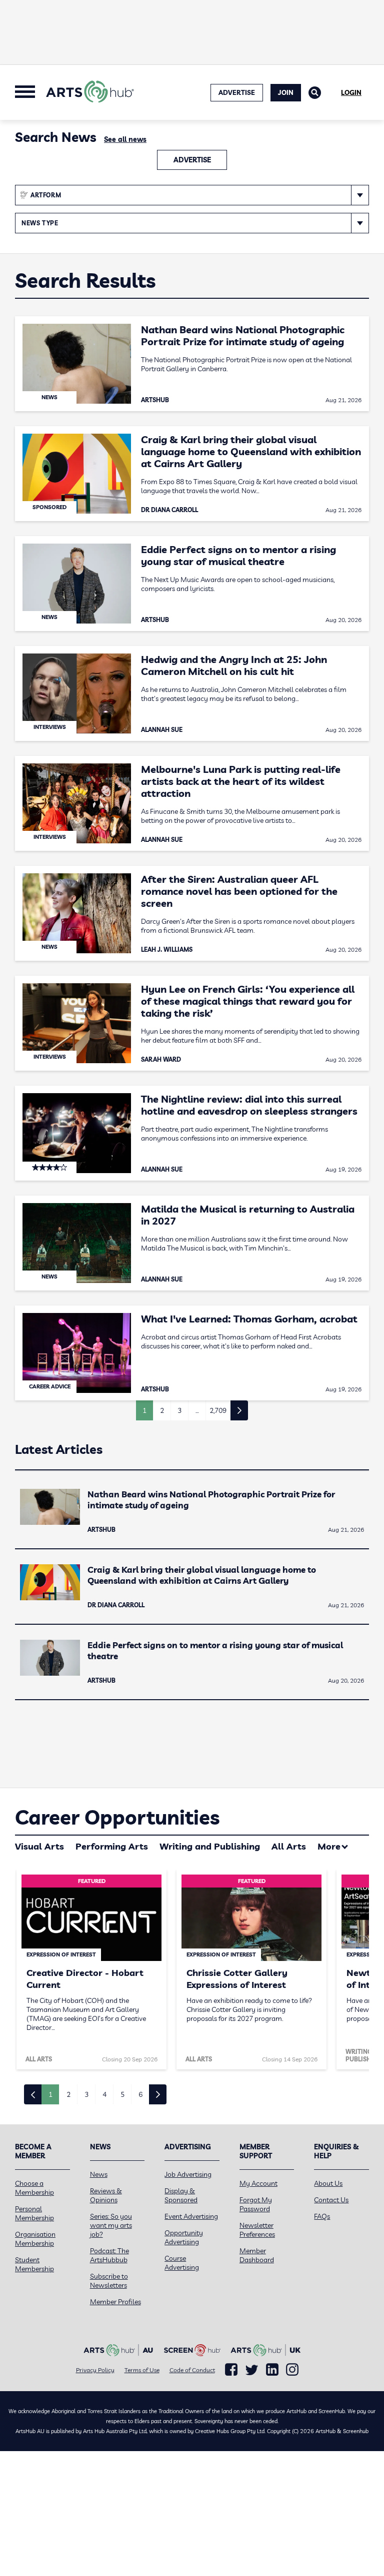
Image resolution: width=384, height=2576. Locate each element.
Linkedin (272, 2370)
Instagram (292, 2370)
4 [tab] (104, 2094)
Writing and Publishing (210, 1846)
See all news (125, 139)
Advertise (192, 160)
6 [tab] (140, 2094)
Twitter (252, 2370)
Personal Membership (34, 2213)
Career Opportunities (117, 1817)
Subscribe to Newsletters (109, 2281)
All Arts (289, 1846)
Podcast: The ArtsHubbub (109, 2255)
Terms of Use (142, 2370)
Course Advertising (182, 2263)
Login (351, 92)
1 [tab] (50, 2094)
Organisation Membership (35, 2239)
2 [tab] (68, 2094)
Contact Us (331, 2200)
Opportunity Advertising (184, 2237)
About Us (328, 2183)
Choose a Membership (34, 2188)
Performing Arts (112, 1846)
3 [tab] (86, 2094)
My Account (258, 2183)
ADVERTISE (237, 92)
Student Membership (34, 2264)
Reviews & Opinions (106, 2195)
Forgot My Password (256, 2204)
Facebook (231, 2370)
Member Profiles (115, 2302)
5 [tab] (122, 2094)
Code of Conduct (192, 2370)
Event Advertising (191, 2216)
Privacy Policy (95, 2370)
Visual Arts (39, 1846)
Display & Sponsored (181, 2195)
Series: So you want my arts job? (111, 2225)
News (99, 2174)
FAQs (322, 2216)
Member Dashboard (257, 2255)
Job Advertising (188, 2174)
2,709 (218, 1410)
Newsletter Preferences (257, 2230)
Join (286, 92)
